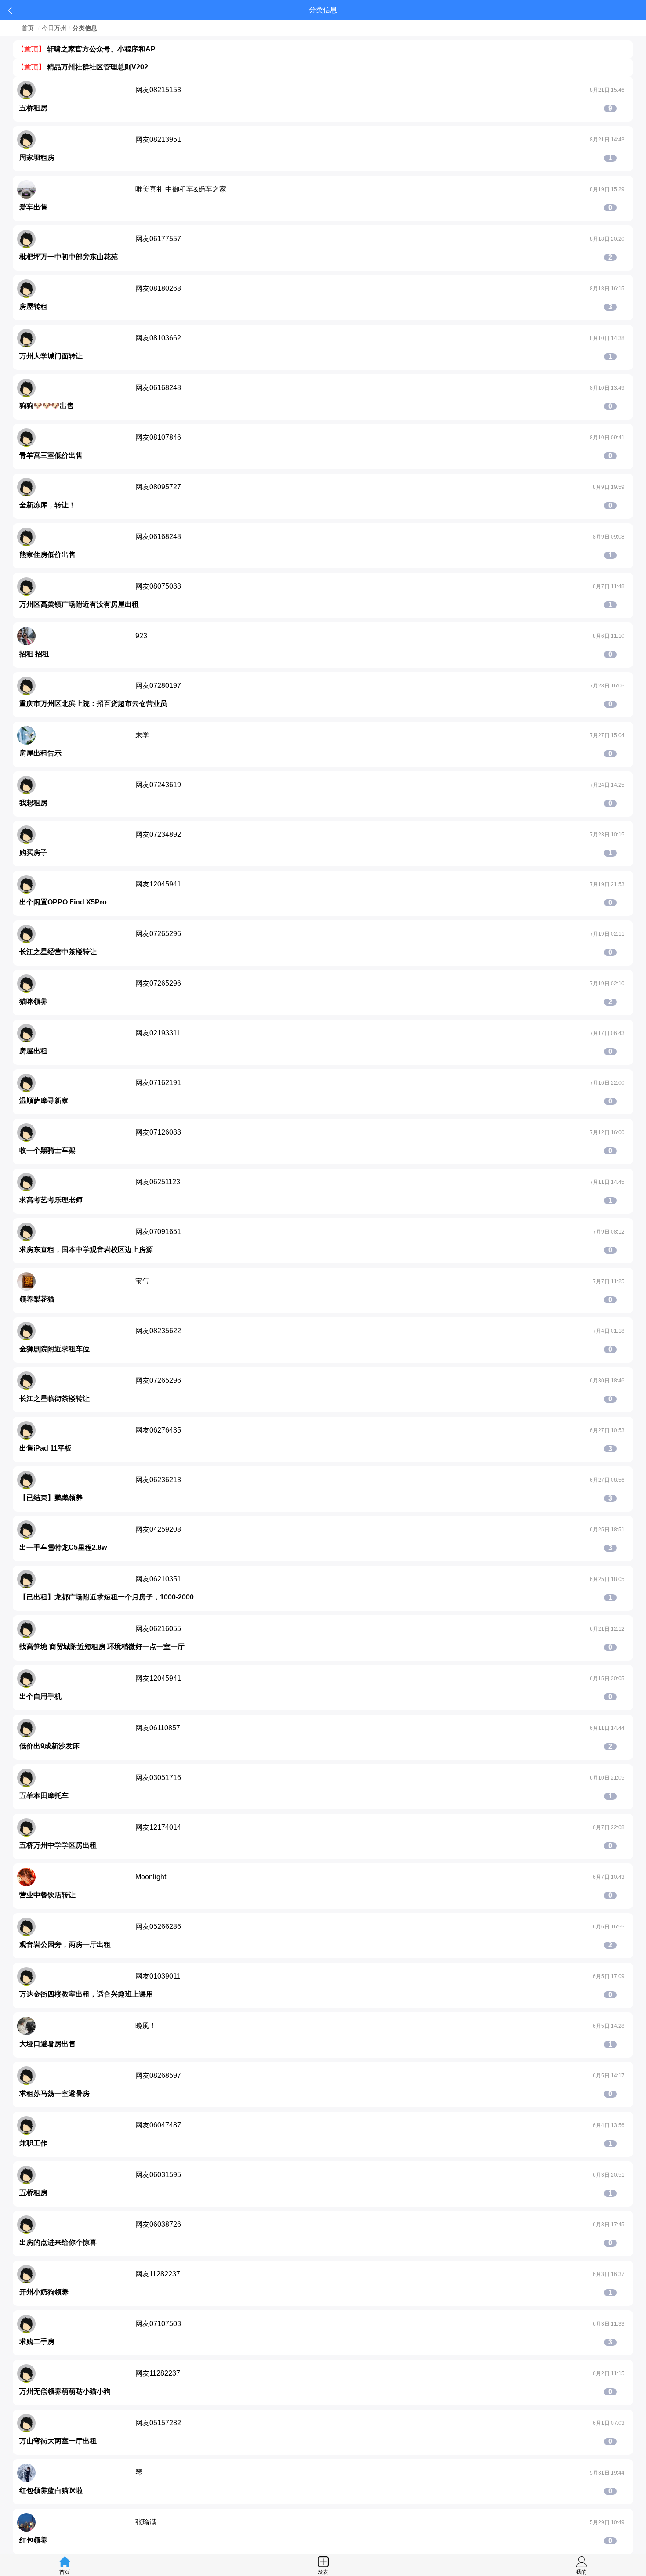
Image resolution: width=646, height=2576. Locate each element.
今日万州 (54, 28)
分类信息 (85, 28)
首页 (28, 28)
